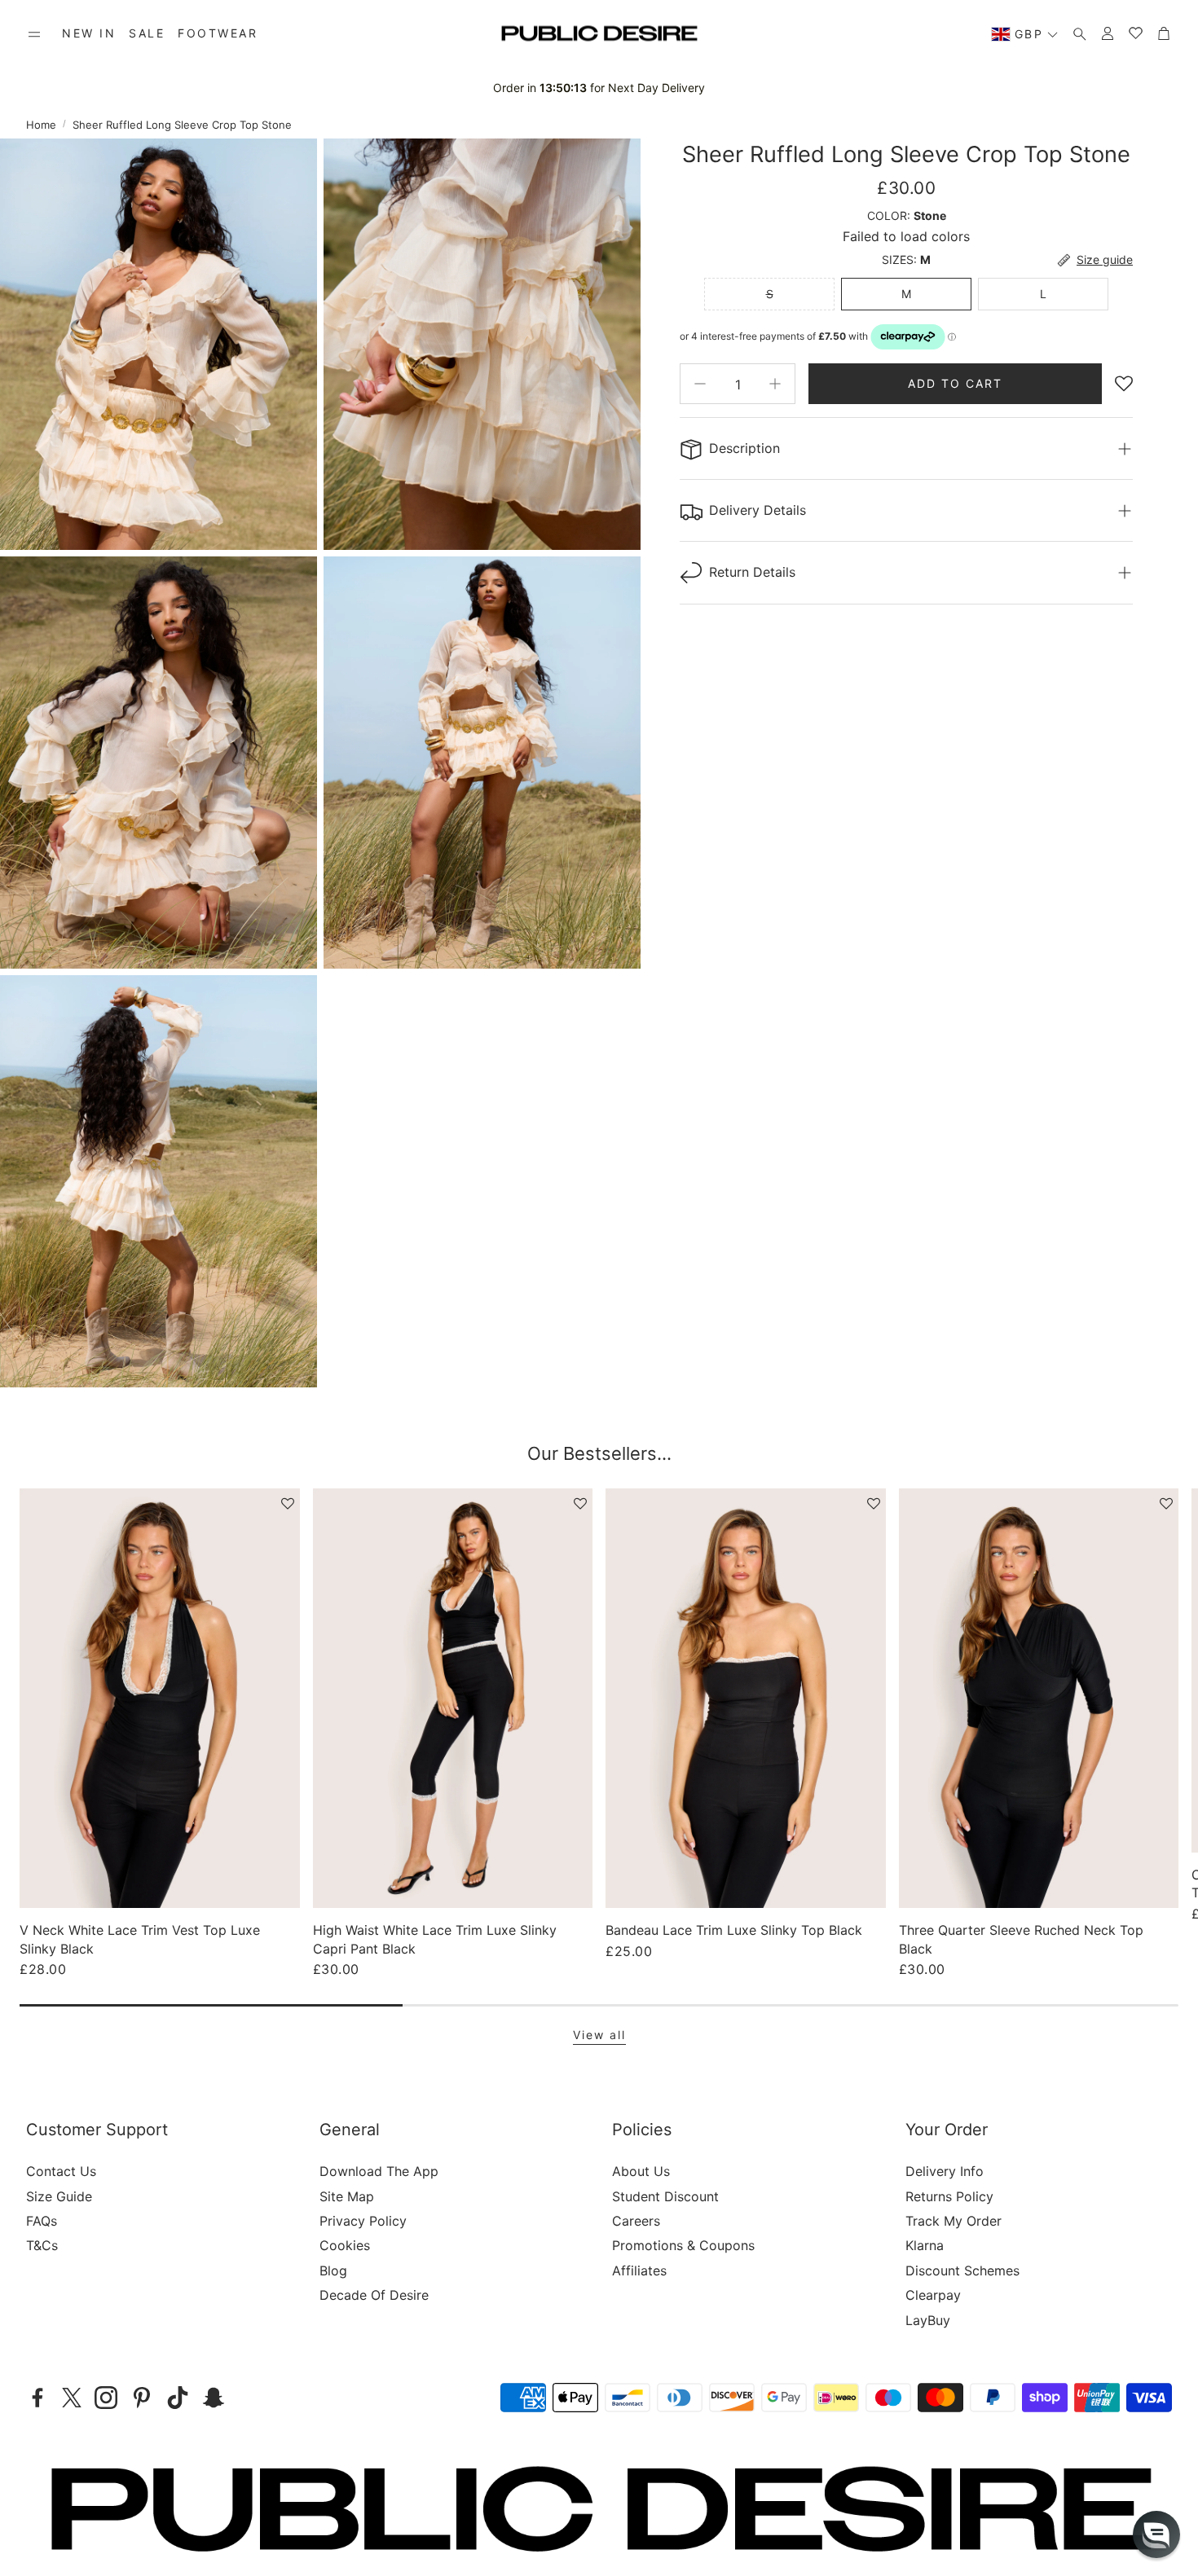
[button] (34, 34)
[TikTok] (178, 2398)
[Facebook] (37, 2398)
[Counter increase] (775, 384)
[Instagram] (106, 2398)
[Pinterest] (142, 2398)
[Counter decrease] (700, 384)
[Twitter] (72, 2398)
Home (41, 125)
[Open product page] (160, 1698)
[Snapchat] (214, 2398)
